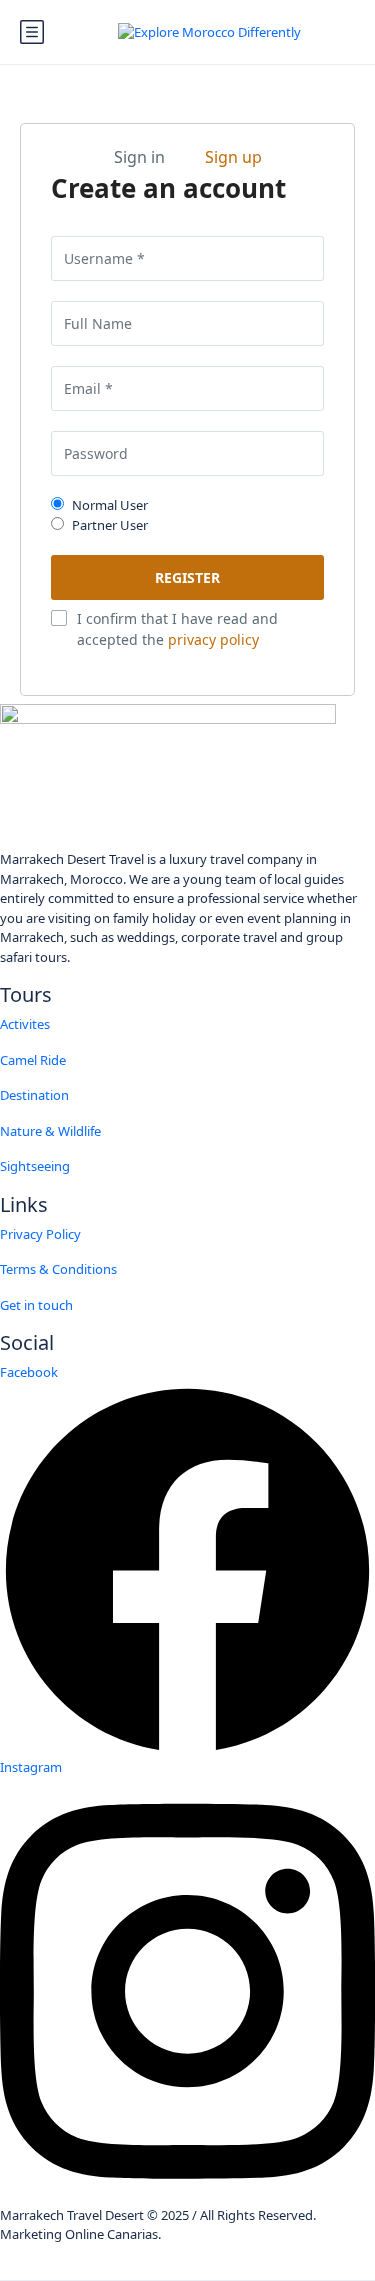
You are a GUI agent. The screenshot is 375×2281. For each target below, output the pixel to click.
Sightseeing (35, 1166)
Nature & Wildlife (50, 1131)
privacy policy (213, 639)
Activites (25, 1024)
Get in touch (36, 1305)
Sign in (139, 157)
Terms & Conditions (58, 1269)
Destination (34, 1095)
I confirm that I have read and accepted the (177, 629)
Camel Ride (33, 1060)
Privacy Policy (40, 1234)
